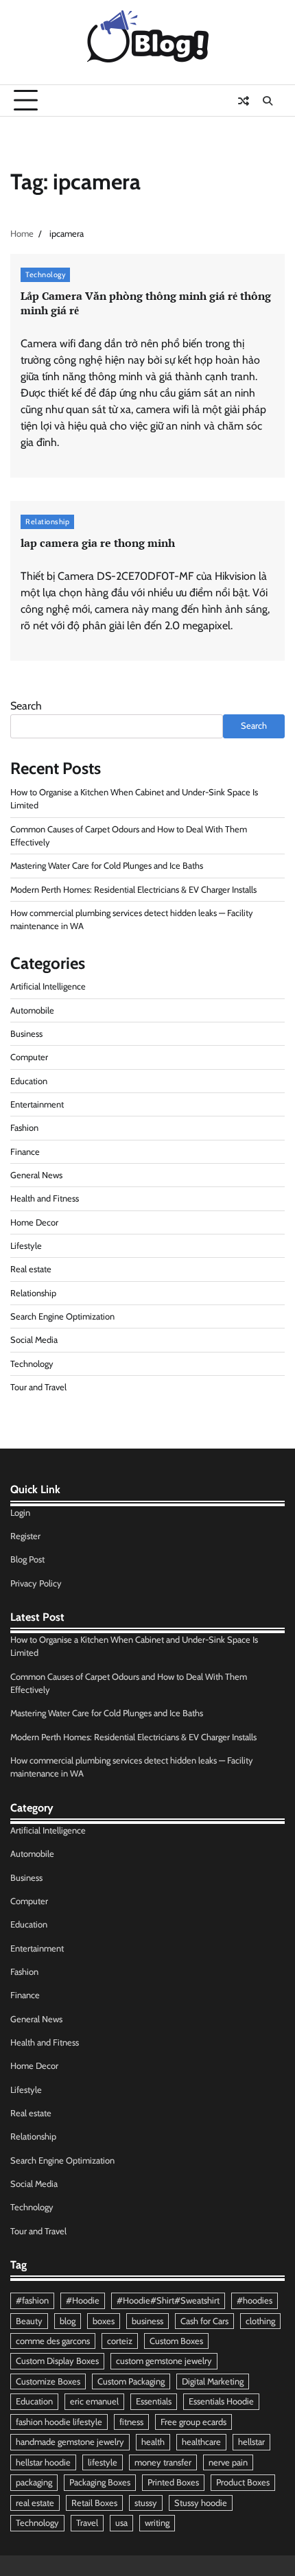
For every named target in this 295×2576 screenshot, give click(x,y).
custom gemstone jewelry (164, 2361)
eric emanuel (94, 2401)
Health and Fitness (45, 1198)
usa (121, 2523)
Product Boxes (243, 2482)
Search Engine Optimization (62, 1316)
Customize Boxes (48, 2381)
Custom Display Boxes (57, 2361)
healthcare (201, 2442)
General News (36, 1175)
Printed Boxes (173, 2482)
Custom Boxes (176, 2341)
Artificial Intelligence (48, 986)
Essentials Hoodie (221, 2401)
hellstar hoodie (43, 2462)
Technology (45, 274)
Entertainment (37, 1104)
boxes (104, 2321)
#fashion (32, 2300)
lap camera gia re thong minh (98, 543)
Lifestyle (26, 1246)
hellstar (251, 2442)
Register (25, 1536)
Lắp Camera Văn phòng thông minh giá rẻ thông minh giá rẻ (146, 303)
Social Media (34, 1340)
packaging (34, 2482)
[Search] (268, 101)
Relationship (47, 522)
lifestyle (103, 2462)
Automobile (32, 1010)
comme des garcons (53, 2341)
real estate (35, 2503)
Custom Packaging (131, 2381)
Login (20, 1513)
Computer (29, 1057)
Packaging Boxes (100, 2482)
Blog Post (27, 1559)
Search (26, 706)
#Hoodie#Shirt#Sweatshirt (168, 2300)
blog (68, 2321)
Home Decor (34, 1222)
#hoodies (255, 2300)
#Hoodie (83, 2300)
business (147, 2321)
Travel (87, 2523)
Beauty (29, 2321)
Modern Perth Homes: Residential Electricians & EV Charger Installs (133, 890)
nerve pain (228, 2462)
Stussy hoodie (201, 2503)
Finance (25, 1152)
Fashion (24, 1128)
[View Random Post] (244, 101)
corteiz (120, 2341)
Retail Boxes (94, 2503)
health (153, 2442)
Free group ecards (193, 2422)
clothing (260, 2321)
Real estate (31, 1269)
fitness (131, 2422)
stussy (146, 2503)
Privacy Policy (36, 1583)
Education (29, 1081)
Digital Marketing (213, 2381)
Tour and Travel (38, 1387)
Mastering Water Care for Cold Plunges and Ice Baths (107, 866)
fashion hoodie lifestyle (59, 2422)
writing (157, 2523)
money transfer (163, 2462)
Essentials (154, 2401)
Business (26, 1034)
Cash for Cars (204, 2321)
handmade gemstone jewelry (70, 2442)
